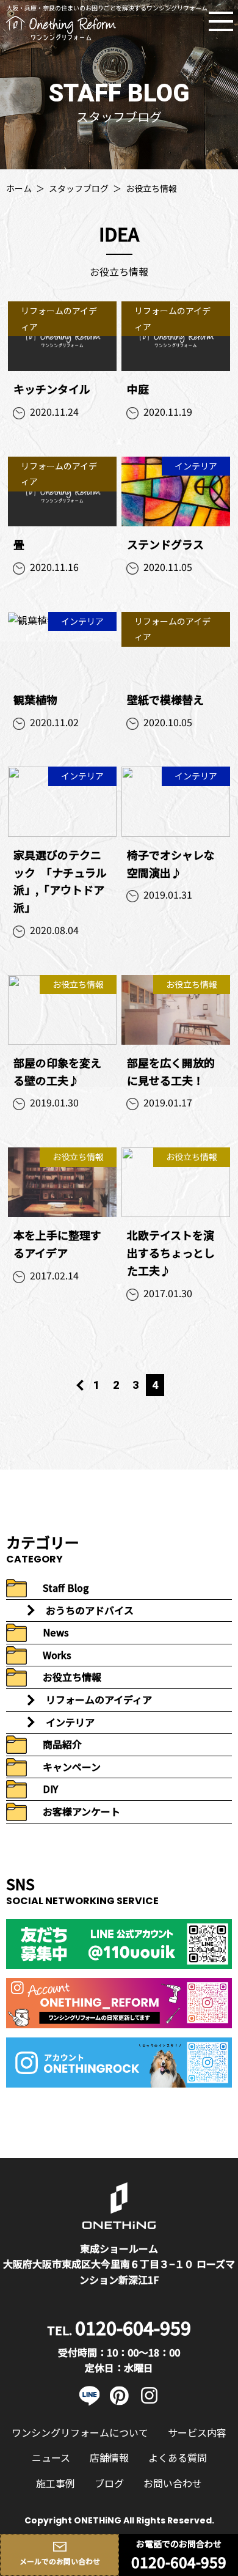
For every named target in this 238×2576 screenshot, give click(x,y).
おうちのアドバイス (90, 1610)
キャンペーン (72, 1767)
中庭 (138, 389)
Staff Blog (66, 1588)
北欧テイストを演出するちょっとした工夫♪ (171, 1253)
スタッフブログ (79, 188)
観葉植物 (35, 699)
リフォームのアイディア (99, 1699)
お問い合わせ (173, 2483)
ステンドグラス (165, 544)
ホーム (19, 188)
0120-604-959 (179, 2562)
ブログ (109, 2483)
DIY (50, 1789)
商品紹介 (62, 1744)
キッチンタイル (52, 389)
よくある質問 (178, 2457)
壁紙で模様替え (165, 699)
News (56, 1632)
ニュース (51, 2457)
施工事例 (56, 2483)
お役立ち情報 (72, 1677)
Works (57, 1655)
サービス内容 (197, 2432)
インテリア (70, 1722)
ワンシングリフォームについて (80, 2432)
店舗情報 (109, 2457)
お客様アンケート (81, 1811)
